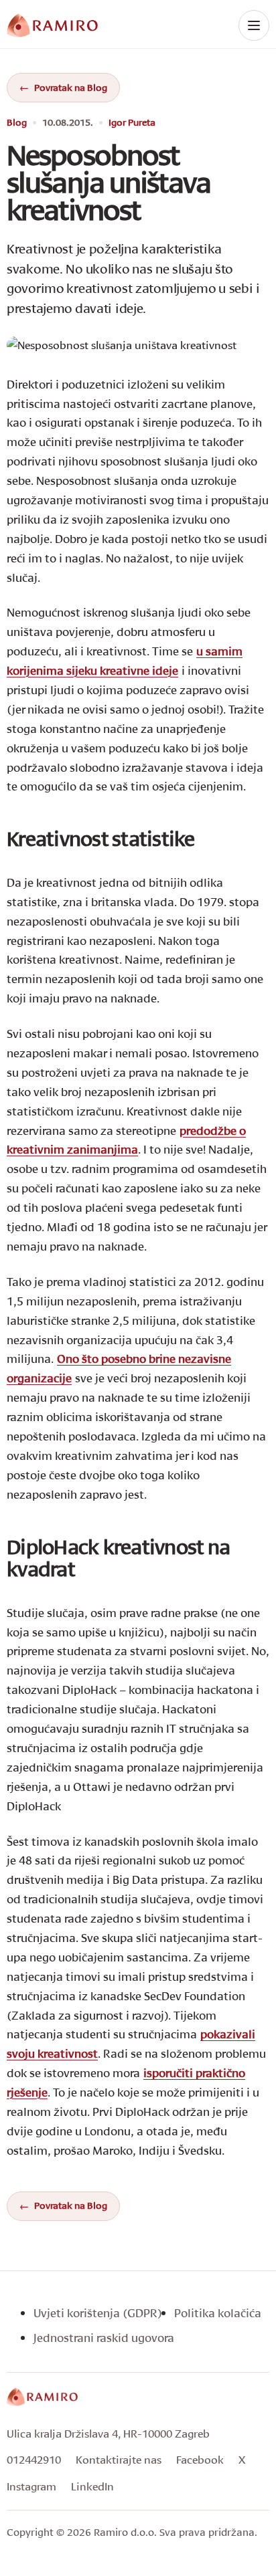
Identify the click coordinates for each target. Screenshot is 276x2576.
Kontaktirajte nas (119, 2459)
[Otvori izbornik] (254, 25)
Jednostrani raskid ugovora (104, 2338)
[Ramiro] (42, 2397)
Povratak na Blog (71, 87)
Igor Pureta (132, 123)
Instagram (31, 2486)
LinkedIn (92, 2486)
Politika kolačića (218, 2313)
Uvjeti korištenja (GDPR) (98, 2313)
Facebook (200, 2459)
